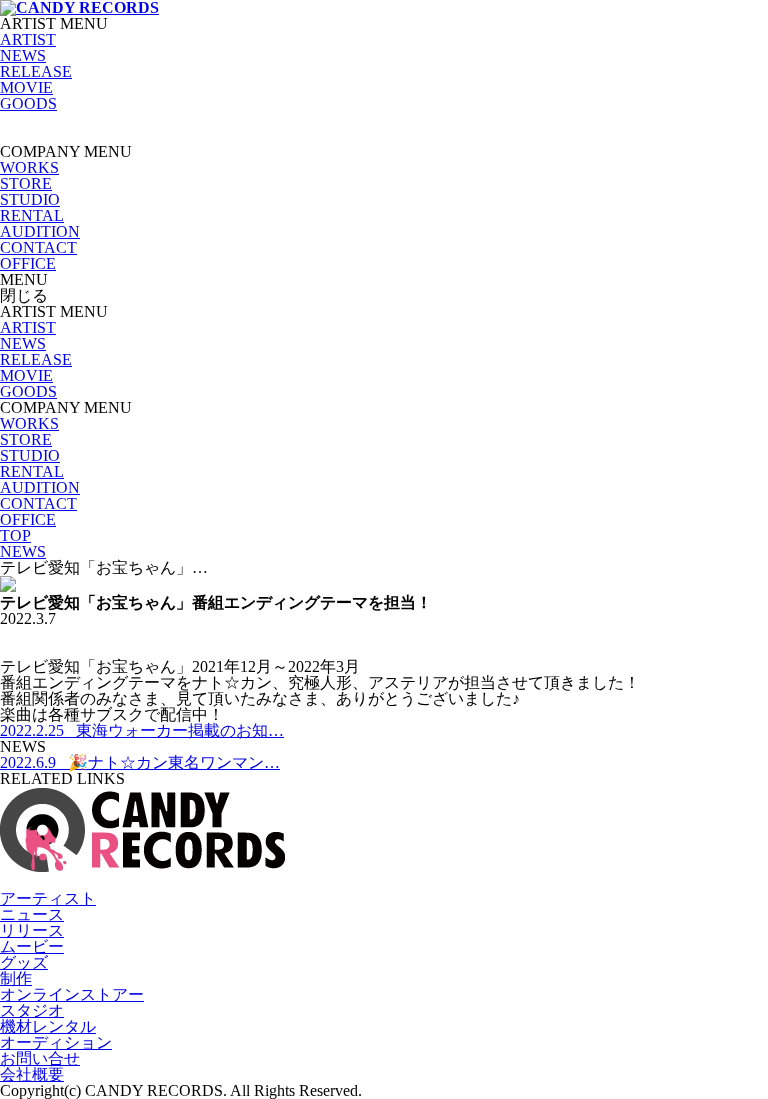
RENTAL (32, 215)
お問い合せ (40, 1058)
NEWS (23, 55)
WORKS (29, 167)
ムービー (32, 946)
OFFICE (28, 263)
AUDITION (40, 231)
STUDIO (30, 199)
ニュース (32, 914)
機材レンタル (48, 1026)
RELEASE (36, 71)
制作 (16, 978)
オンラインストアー (72, 994)
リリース (32, 930)
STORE (26, 183)
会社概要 (32, 1074)
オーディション (56, 1042)
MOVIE (26, 87)
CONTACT (38, 247)
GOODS (28, 103)
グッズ (24, 962)
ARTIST (28, 39)
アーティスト (48, 898)
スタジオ (32, 1010)
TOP (15, 535)
